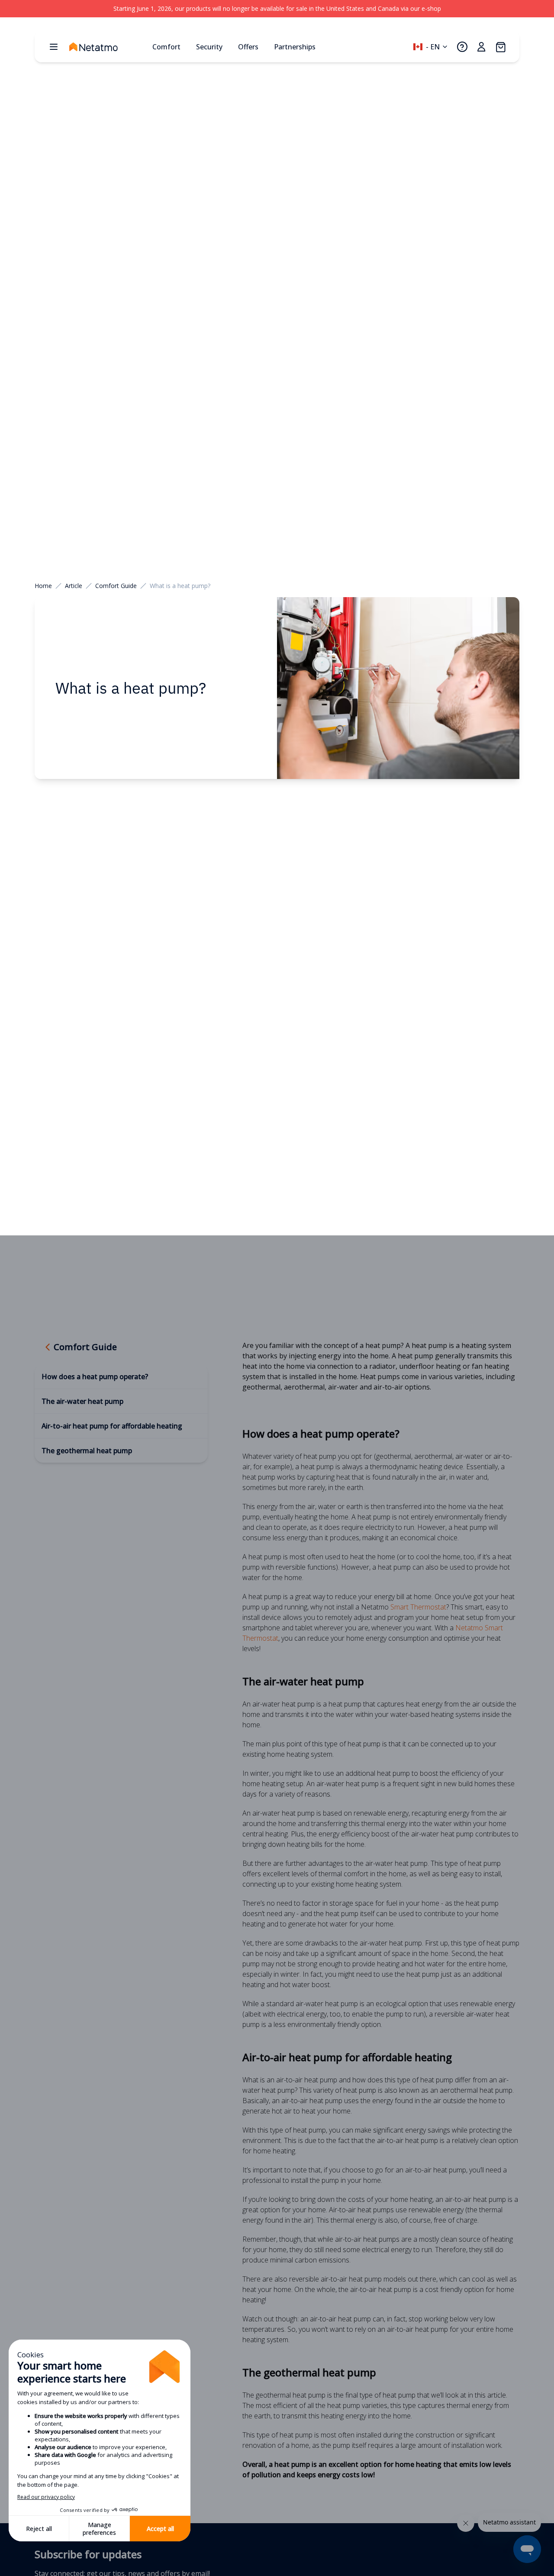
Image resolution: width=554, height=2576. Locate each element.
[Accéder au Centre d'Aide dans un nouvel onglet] (462, 47)
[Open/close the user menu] (481, 47)
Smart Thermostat (418, 1607)
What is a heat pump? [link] (180, 586)
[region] (277, 9)
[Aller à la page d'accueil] (107, 47)
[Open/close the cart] (500, 47)
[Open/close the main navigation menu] (54, 47)
